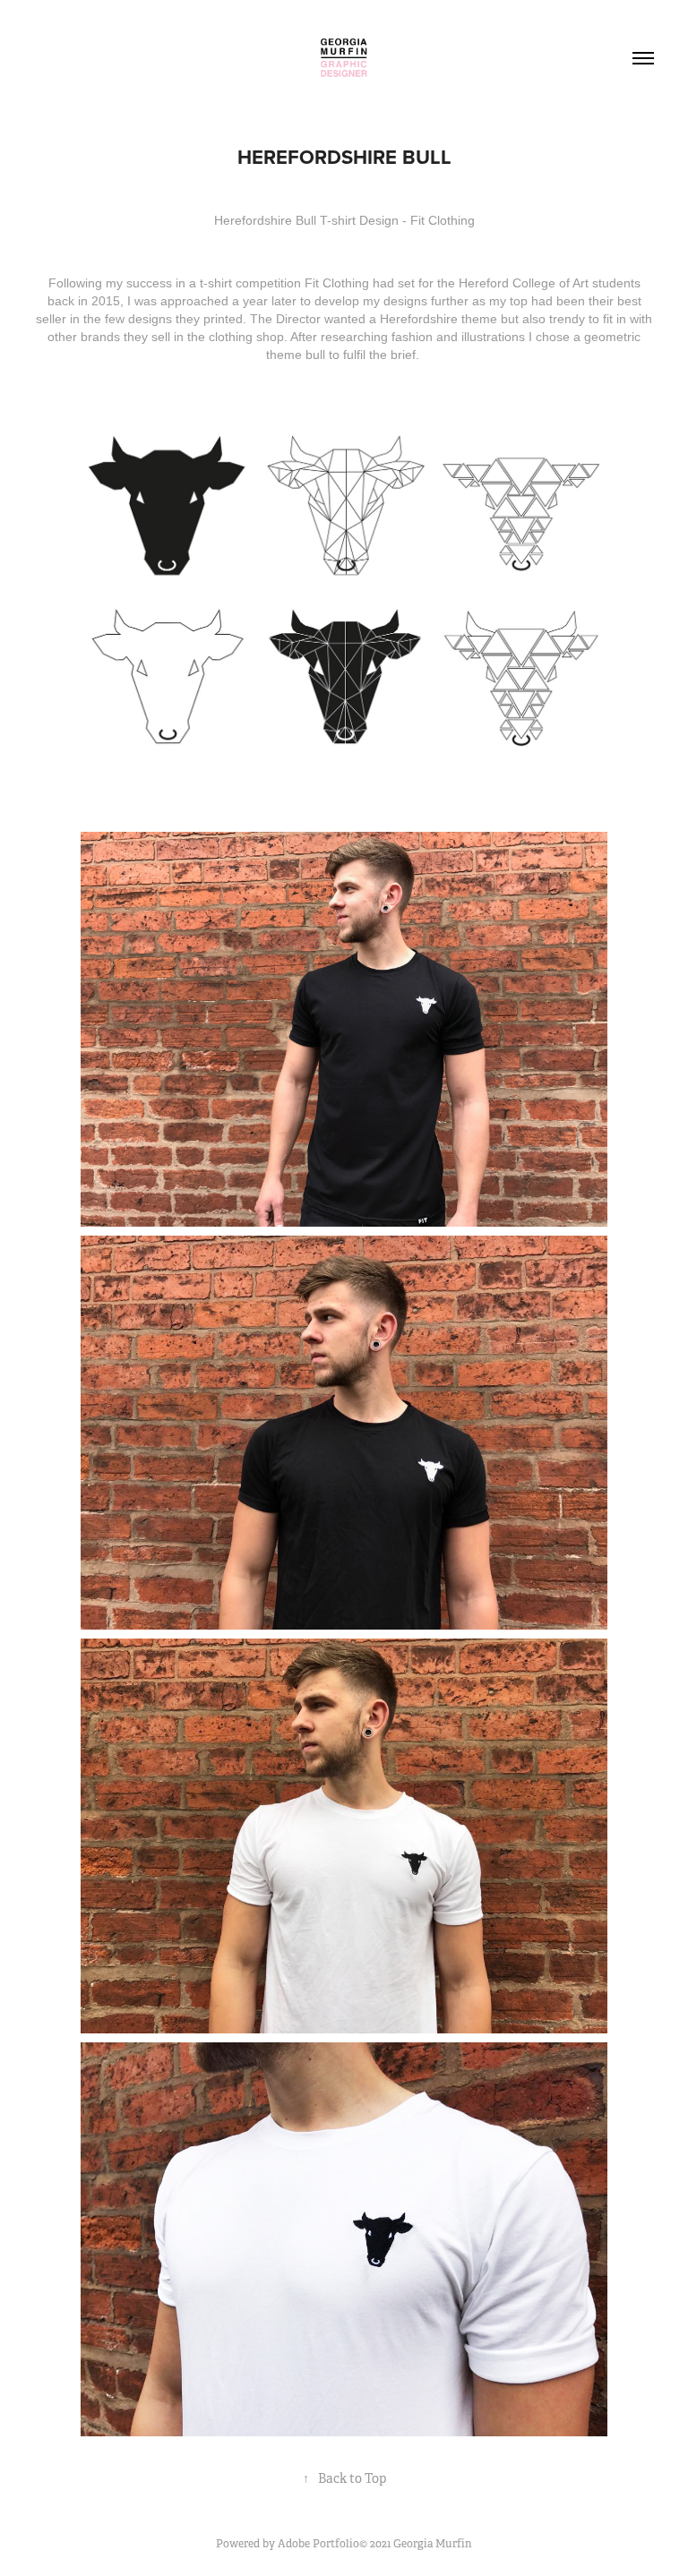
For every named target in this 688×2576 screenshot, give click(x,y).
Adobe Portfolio (318, 2544)
